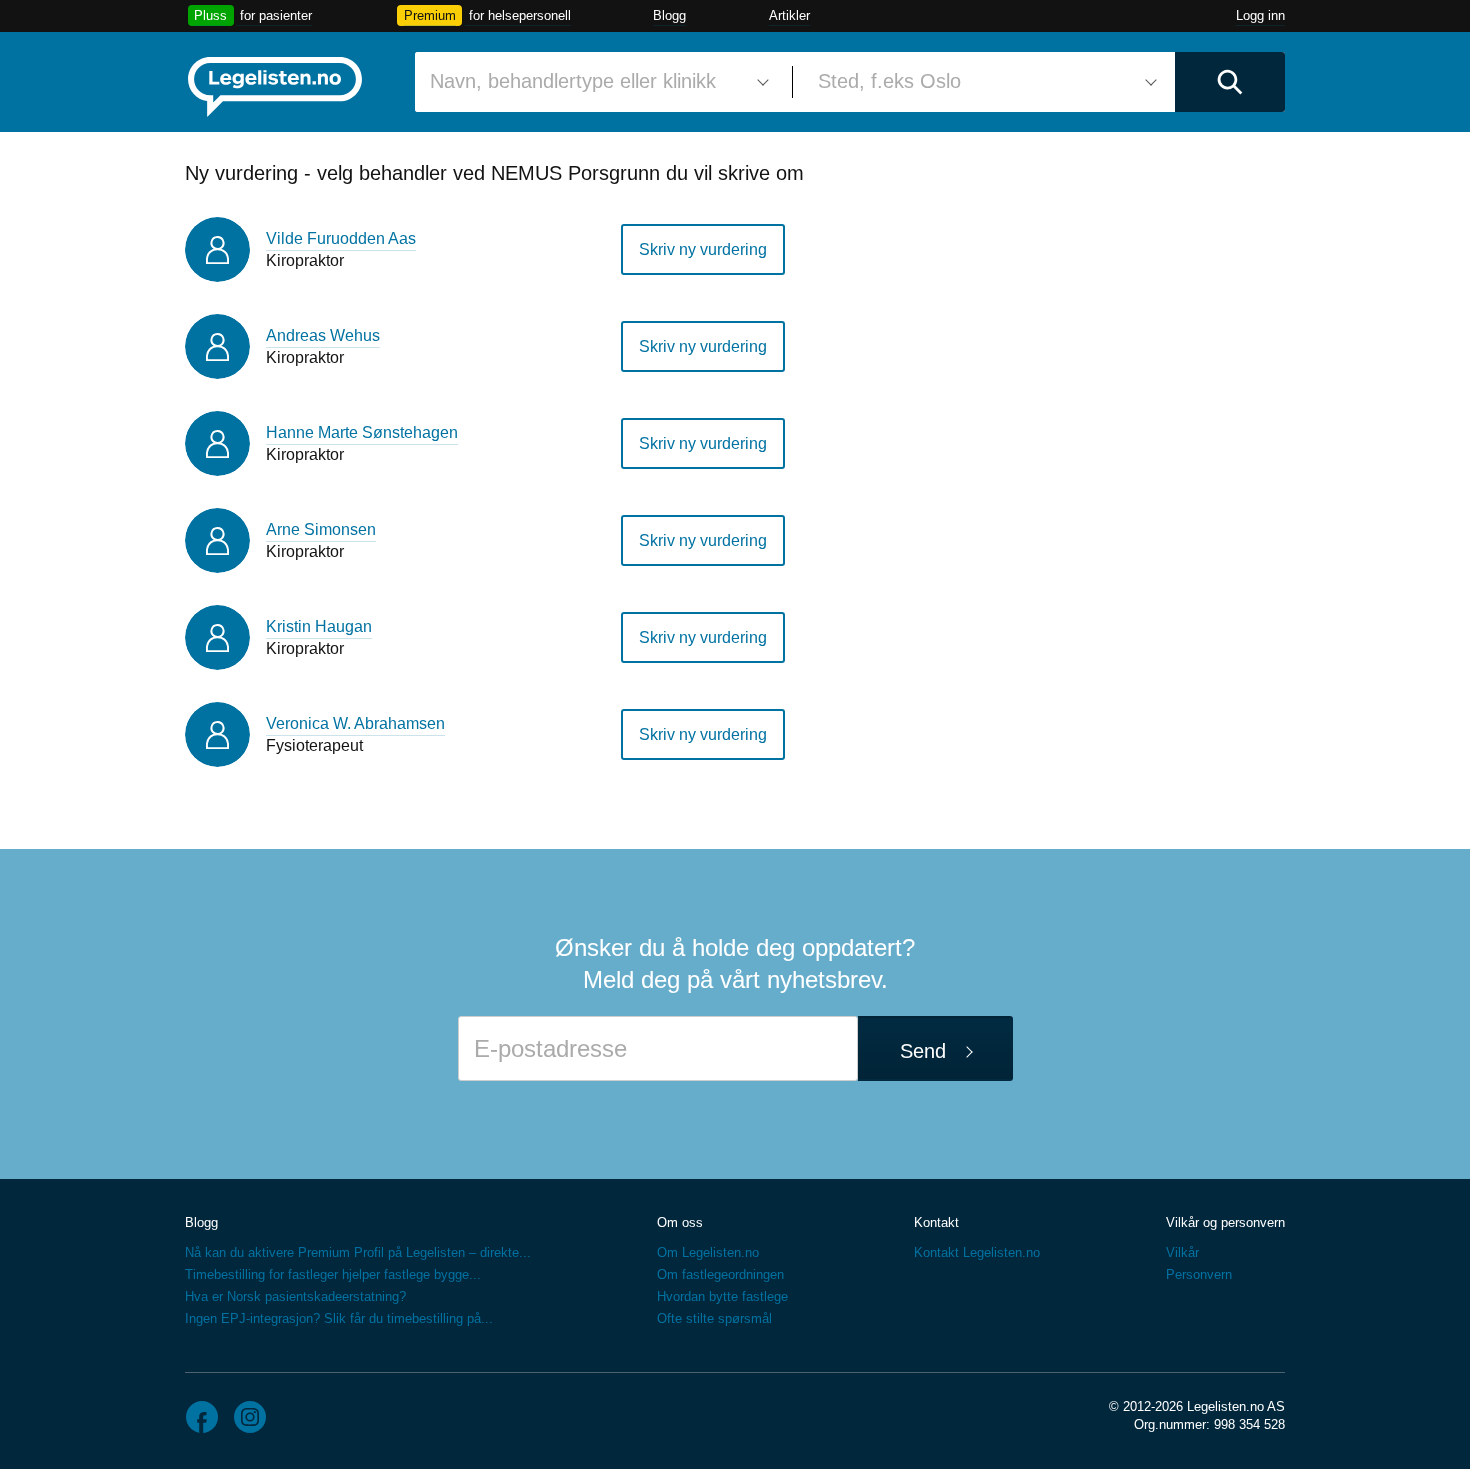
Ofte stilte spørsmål (714, 1318)
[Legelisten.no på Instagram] (250, 1417)
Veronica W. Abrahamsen (355, 723)
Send (923, 1051)
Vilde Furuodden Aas (341, 238)
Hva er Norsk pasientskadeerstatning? (295, 1296)
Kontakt (936, 1222)
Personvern (1199, 1274)
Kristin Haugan (319, 626)
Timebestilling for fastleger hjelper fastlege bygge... (333, 1274)
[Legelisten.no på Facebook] (202, 1417)
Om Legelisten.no (708, 1252)
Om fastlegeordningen (720, 1274)
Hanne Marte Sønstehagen (362, 432)
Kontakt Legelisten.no (977, 1252)
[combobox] (596, 82)
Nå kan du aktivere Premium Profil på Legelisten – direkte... (358, 1252)
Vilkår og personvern (1225, 1222)
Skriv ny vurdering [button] (703, 249)
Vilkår (1182, 1252)
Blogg (669, 15)
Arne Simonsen (321, 529)
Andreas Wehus (323, 335)
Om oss (680, 1222)
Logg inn (1260, 15)
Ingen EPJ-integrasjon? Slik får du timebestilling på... (339, 1318)
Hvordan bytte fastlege (722, 1296)
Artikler (789, 15)
